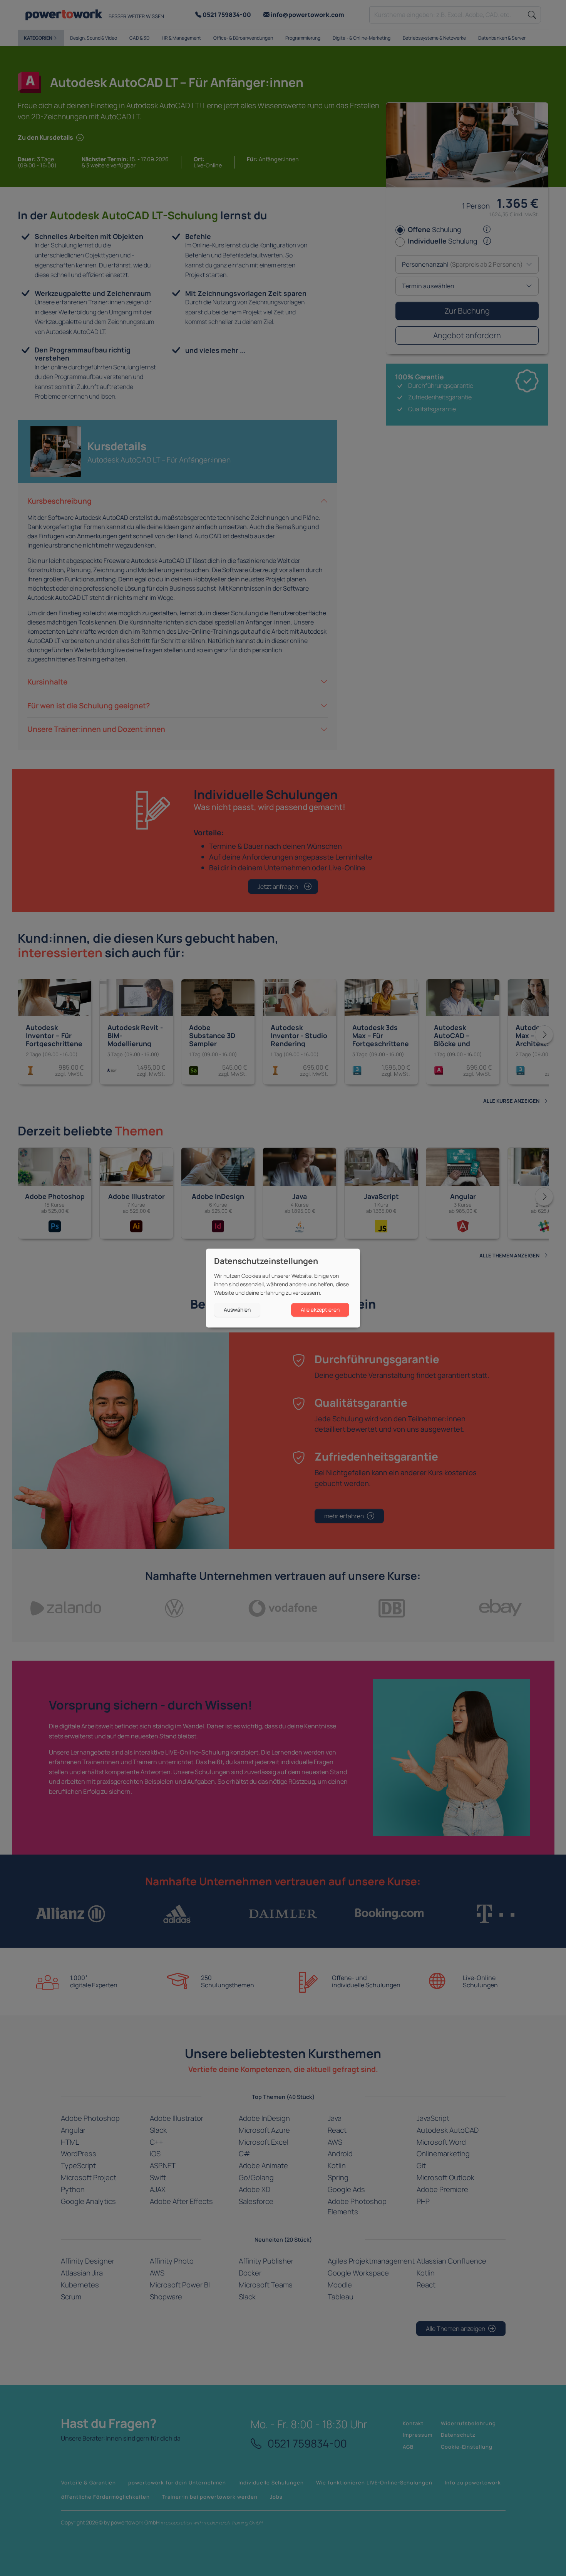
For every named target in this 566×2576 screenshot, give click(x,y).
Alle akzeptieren (320, 1310)
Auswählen (237, 1310)
